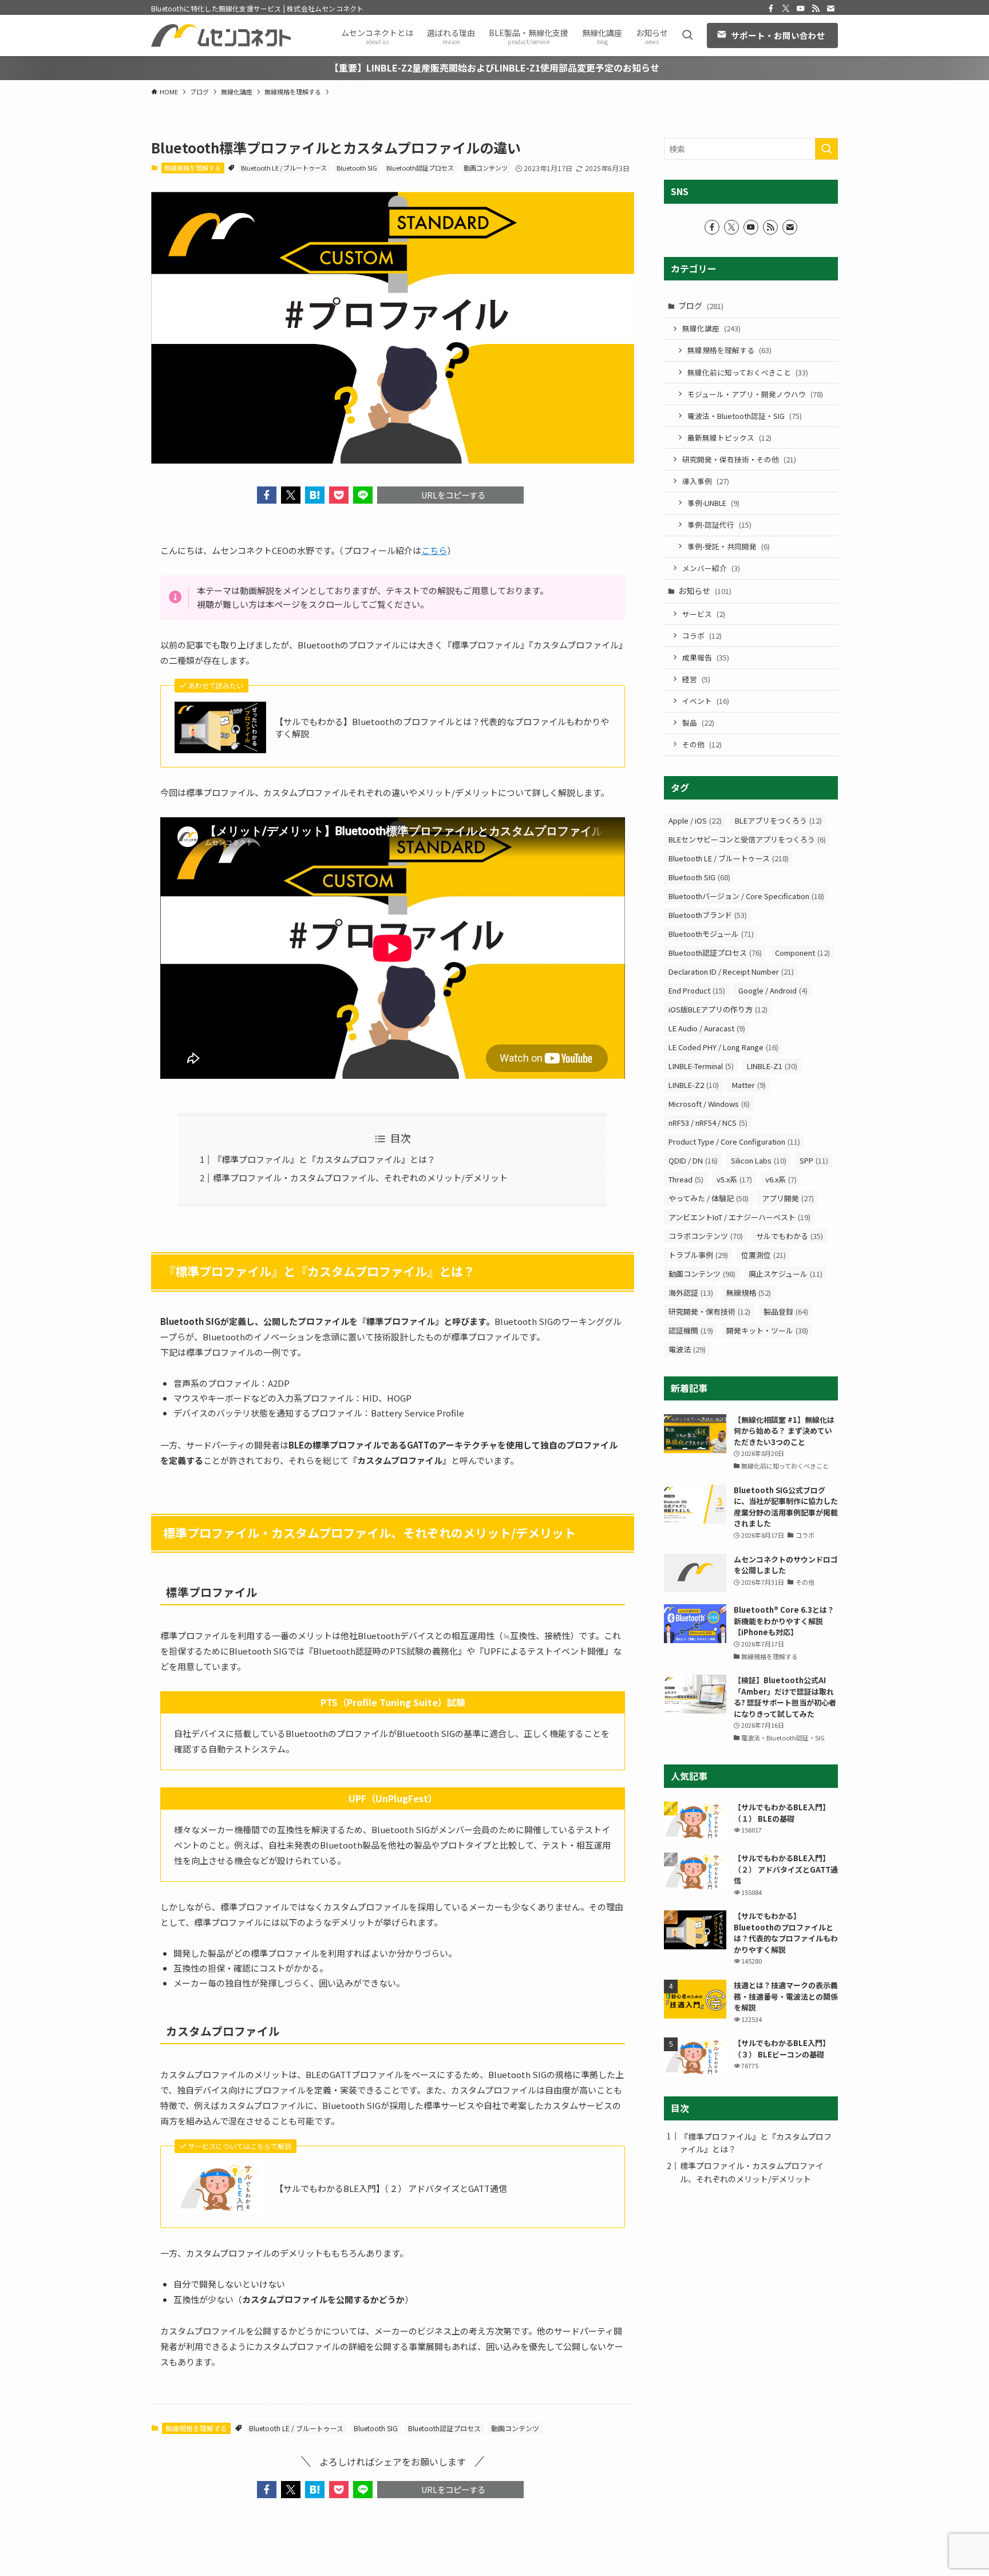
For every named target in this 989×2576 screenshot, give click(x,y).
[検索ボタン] (687, 35)
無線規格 (749, 1293)
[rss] (816, 9)
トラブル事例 (698, 1255)
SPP (814, 1160)
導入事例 (706, 481)
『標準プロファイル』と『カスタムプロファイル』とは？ (324, 1159)
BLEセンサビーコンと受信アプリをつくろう (747, 839)
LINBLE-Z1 (772, 1066)
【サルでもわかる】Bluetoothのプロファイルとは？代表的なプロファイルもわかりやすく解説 (442, 727)
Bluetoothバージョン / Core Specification (746, 896)
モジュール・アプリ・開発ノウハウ (755, 394)
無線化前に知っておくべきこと (748, 372)
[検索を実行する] (826, 149)
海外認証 (691, 1293)
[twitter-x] (786, 9)
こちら (434, 550)
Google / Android (773, 990)
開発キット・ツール (767, 1330)
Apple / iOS (695, 820)
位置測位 (763, 1255)
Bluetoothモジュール (711, 934)
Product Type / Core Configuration (734, 1141)
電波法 (687, 1349)
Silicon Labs (759, 1160)
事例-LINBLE (713, 503)
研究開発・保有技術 (709, 1311)
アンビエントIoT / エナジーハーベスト (739, 1217)
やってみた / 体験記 (709, 1198)
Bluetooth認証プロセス (420, 168)
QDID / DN (693, 1160)
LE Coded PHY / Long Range (723, 1047)
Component (802, 953)
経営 (696, 679)
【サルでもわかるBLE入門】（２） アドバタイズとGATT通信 (391, 2188)
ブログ (701, 306)
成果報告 (706, 657)
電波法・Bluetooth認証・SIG (745, 416)
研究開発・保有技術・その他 (739, 459)
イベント (706, 701)
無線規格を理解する (193, 168)
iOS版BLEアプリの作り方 (718, 1009)
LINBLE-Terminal (701, 1066)
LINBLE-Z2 (694, 1085)
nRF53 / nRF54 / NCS (708, 1123)
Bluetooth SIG (357, 168)
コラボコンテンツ (706, 1236)
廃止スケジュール (786, 1274)
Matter (749, 1085)
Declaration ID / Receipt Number (731, 972)
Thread (686, 1179)
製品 (698, 723)
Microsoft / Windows (709, 1104)
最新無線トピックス (729, 438)
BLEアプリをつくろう (778, 820)
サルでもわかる (790, 1236)
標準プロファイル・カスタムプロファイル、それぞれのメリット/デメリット (360, 1178)
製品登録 (786, 1311)
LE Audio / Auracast (707, 1028)
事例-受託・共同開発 (729, 546)
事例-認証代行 (719, 525)
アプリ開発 (788, 1198)
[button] (267, 495)
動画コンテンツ (486, 168)
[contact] (830, 9)
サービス (704, 614)
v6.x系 (781, 1179)
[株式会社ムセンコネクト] (221, 35)
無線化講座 (711, 328)
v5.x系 (734, 1179)
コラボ (702, 636)
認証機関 (691, 1330)
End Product (697, 990)
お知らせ (705, 591)
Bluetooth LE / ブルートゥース (284, 168)
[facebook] (771, 9)
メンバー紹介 (711, 568)
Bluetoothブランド (708, 915)
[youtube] (801, 9)
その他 (702, 744)
